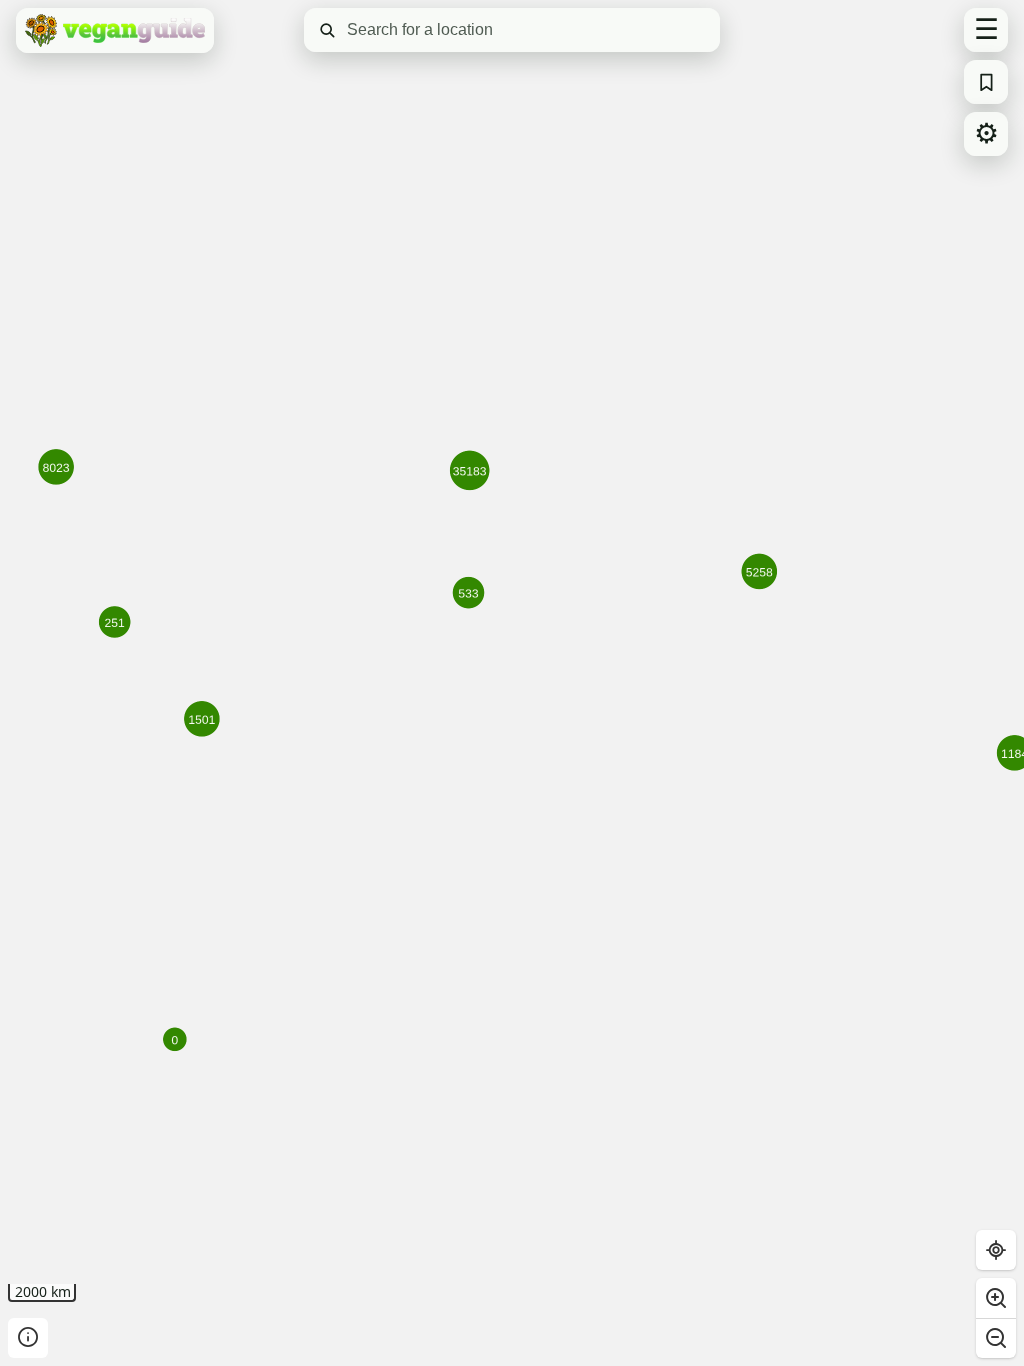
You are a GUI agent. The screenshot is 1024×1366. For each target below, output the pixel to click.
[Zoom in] (996, 1298)
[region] (512, 683)
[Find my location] (996, 1250)
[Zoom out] (996, 1338)
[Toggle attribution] (28, 1338)
